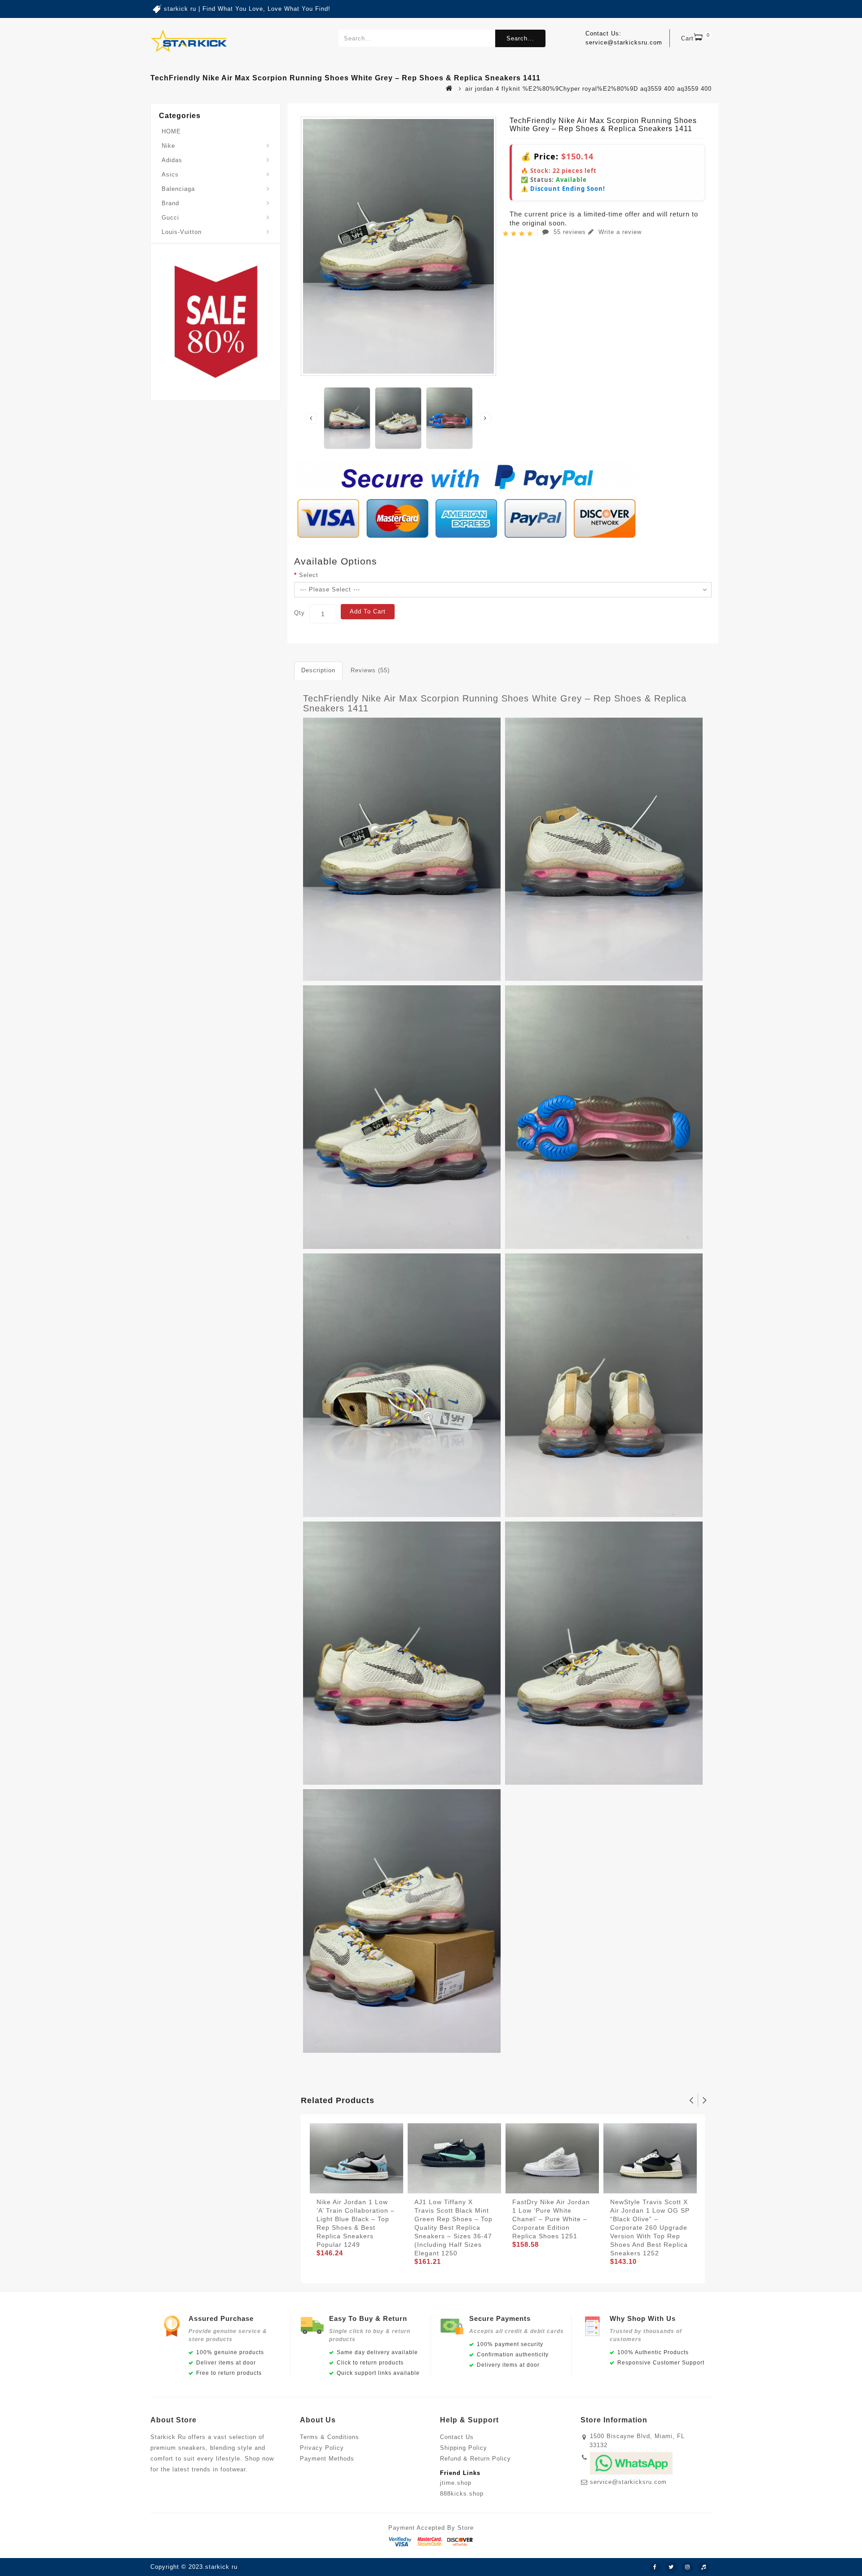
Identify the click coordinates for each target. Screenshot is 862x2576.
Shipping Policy (464, 2448)
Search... (520, 38)
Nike (168, 146)
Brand (170, 203)
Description (318, 670)
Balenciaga (178, 189)
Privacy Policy (322, 2448)
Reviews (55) (370, 670)
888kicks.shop (462, 2494)
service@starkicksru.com (628, 2482)
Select (309, 575)
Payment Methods (327, 2459)
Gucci (170, 218)
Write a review (619, 232)
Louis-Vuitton (182, 232)
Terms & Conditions (330, 2437)
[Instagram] (687, 2567)
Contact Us (457, 2437)
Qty (299, 613)
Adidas (172, 160)
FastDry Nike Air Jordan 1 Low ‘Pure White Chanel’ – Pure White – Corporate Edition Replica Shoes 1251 (551, 2219)
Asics (170, 174)
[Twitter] (671, 2567)
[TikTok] (704, 2567)
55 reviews (570, 232)
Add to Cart (368, 611)
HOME (171, 131)
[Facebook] (655, 2567)
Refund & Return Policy (475, 2459)
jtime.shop (456, 2483)
